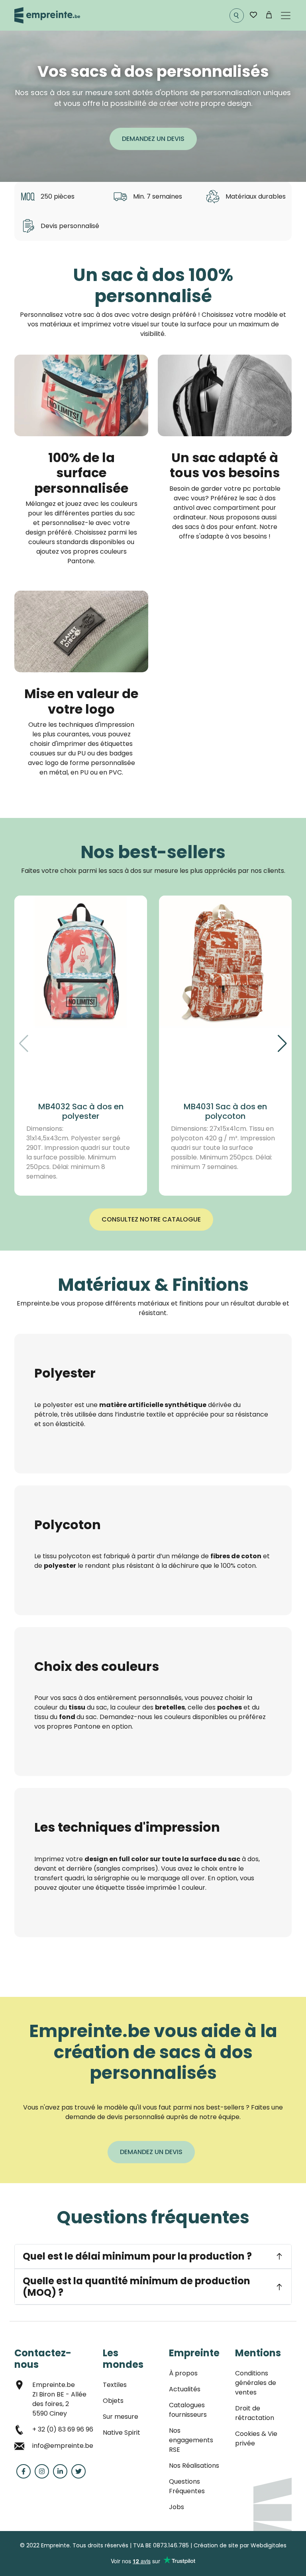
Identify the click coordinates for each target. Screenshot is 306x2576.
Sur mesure (121, 2417)
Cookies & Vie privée (256, 2438)
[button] (282, 1044)
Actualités (185, 2389)
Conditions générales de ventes (256, 2383)
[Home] (47, 15)
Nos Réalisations (194, 2466)
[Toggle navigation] (286, 16)
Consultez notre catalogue (151, 1219)
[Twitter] (78, 2471)
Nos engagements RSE (191, 2440)
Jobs (177, 2507)
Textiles (115, 2385)
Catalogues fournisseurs (188, 2410)
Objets (113, 2401)
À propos (183, 2373)
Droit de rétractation (255, 2413)
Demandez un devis (153, 139)
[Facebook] (24, 2471)
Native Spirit (122, 2433)
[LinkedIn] (60, 2471)
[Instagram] (42, 2471)
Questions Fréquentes (187, 2486)
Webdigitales (269, 2545)
